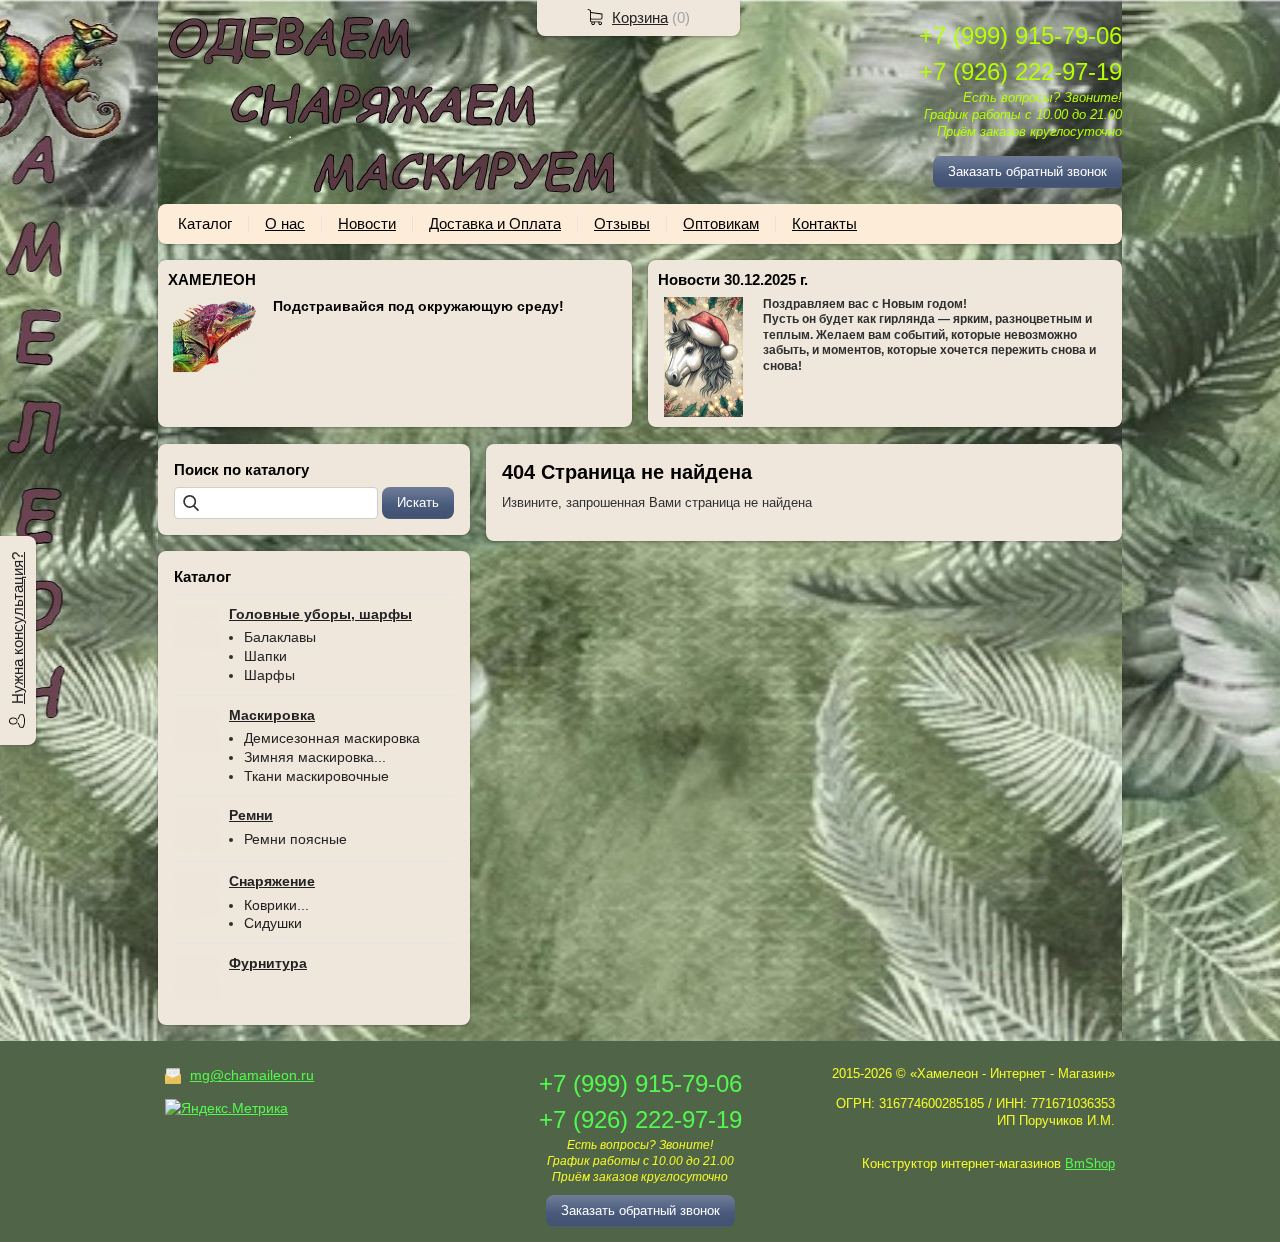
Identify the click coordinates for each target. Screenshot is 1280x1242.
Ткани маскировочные (316, 776)
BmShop (1090, 1163)
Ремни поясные (295, 839)
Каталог (205, 223)
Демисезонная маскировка (332, 738)
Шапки (265, 656)
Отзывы (622, 223)
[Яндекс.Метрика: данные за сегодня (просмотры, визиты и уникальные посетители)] (226, 1108)
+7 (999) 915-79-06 (1020, 35)
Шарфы (269, 675)
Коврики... (276, 905)
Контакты (824, 223)
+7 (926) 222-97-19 (1020, 71)
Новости (367, 223)
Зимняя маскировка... (315, 757)
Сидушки (273, 923)
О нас (285, 223)
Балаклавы (280, 637)
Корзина (640, 17)
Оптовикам (721, 223)
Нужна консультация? (17, 628)
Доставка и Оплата (495, 223)
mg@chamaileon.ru (252, 1075)
